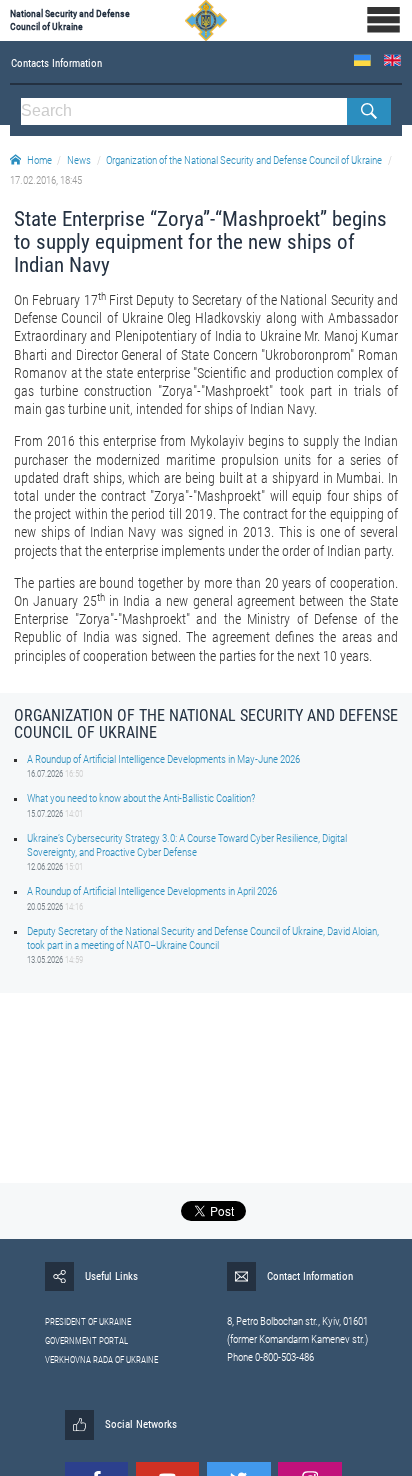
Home (39, 160)
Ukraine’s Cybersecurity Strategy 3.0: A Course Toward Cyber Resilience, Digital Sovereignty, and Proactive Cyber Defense (187, 845)
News (79, 160)
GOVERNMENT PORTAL (86, 1341)
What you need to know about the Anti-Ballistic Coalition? (141, 798)
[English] (392, 60)
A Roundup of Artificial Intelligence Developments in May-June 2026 (163, 759)
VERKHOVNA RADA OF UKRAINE (101, 1360)
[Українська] (362, 60)
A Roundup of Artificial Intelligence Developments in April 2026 (152, 891)
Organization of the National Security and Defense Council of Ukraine (244, 160)
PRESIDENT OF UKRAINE (88, 1322)
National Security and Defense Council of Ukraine (70, 19)
